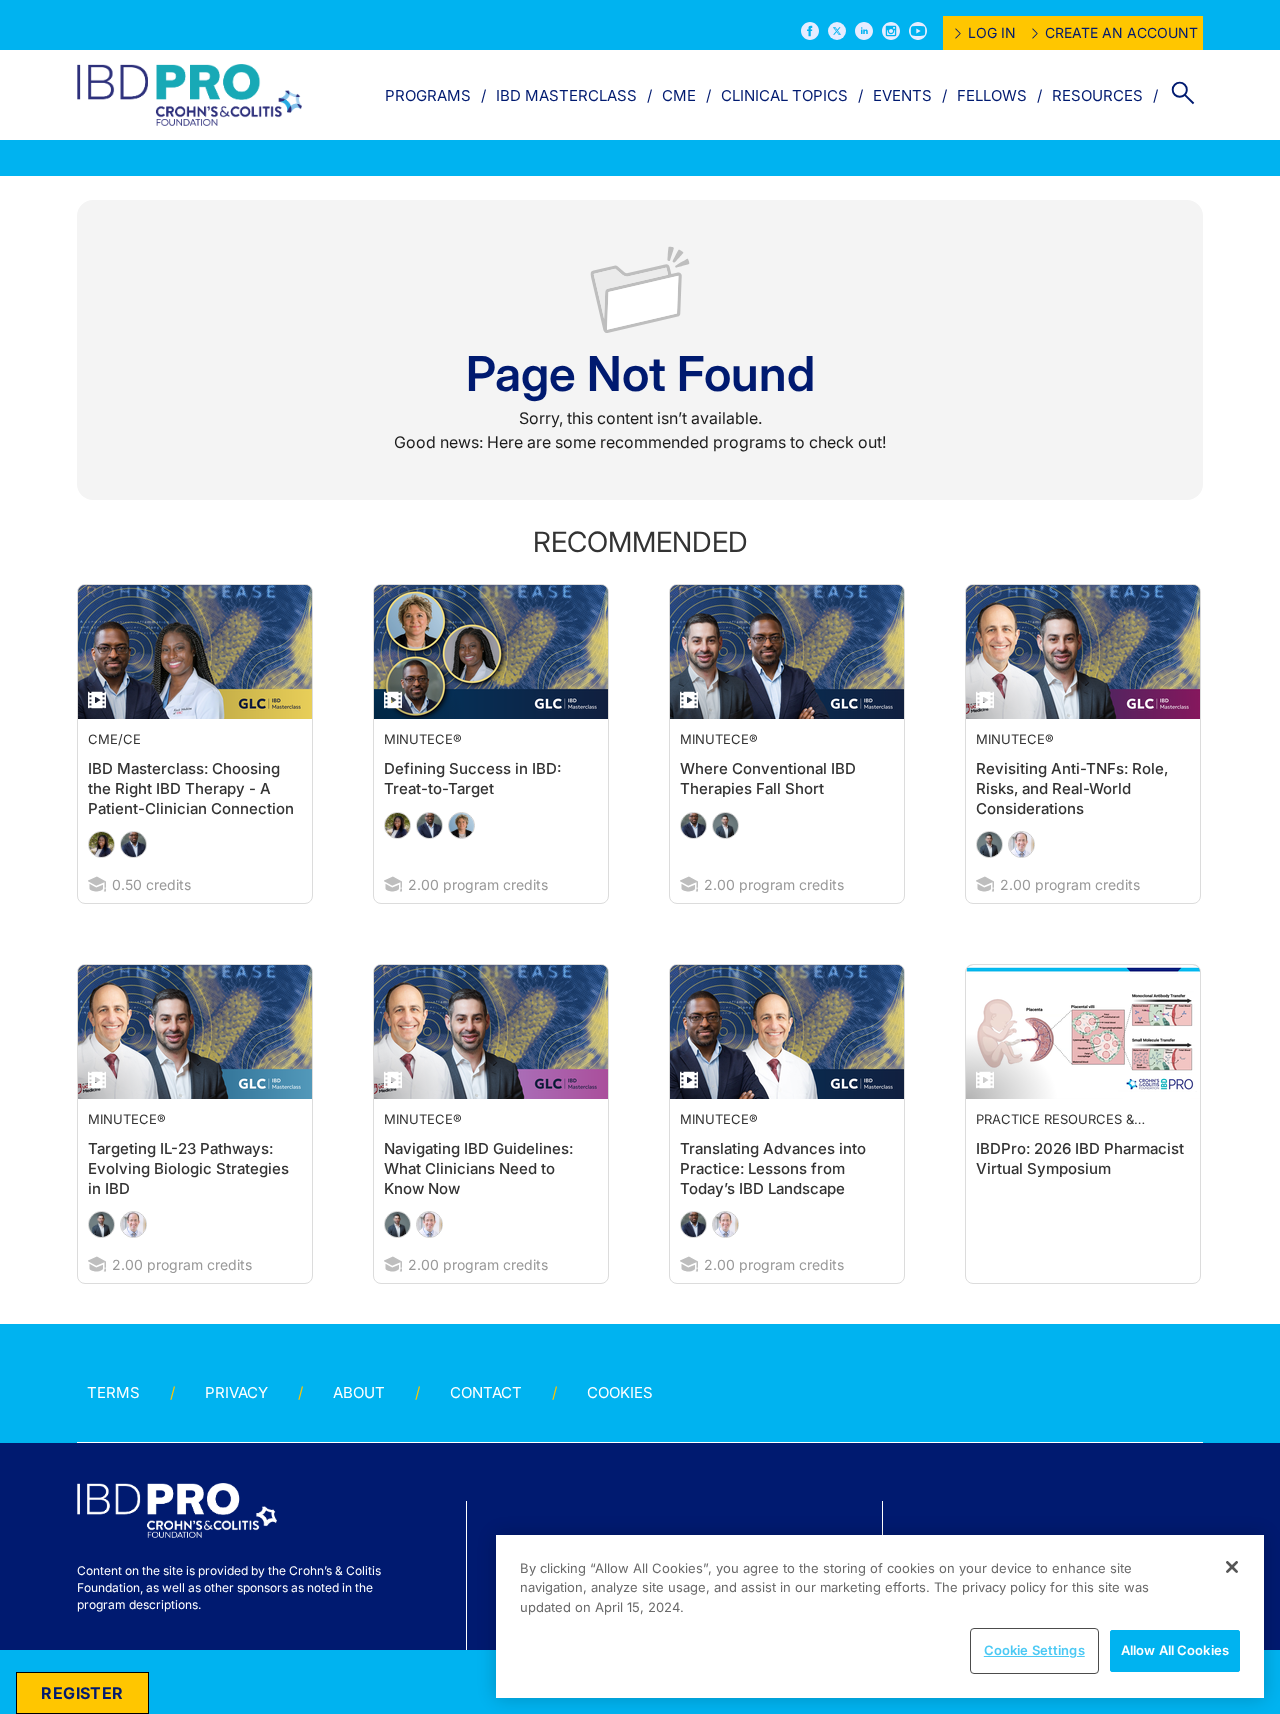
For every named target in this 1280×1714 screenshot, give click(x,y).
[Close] (1232, 1567)
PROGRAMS (428, 95)
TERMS (113, 1432)
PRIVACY (236, 1432)
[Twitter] (837, 31)
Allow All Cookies (1175, 1650)
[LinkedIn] (864, 31)
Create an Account (1121, 32)
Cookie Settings (1034, 1650)
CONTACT (486, 1432)
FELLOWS (992, 95)
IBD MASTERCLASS (566, 95)
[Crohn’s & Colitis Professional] (189, 95)
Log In (992, 32)
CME (679, 95)
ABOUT (359, 1432)
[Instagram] (891, 31)
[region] (880, 1616)
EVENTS (902, 95)
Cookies (620, 1432)
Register (82, 1693)
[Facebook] (810, 31)
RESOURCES (1097, 95)
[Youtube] (918, 31)
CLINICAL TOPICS (784, 95)
